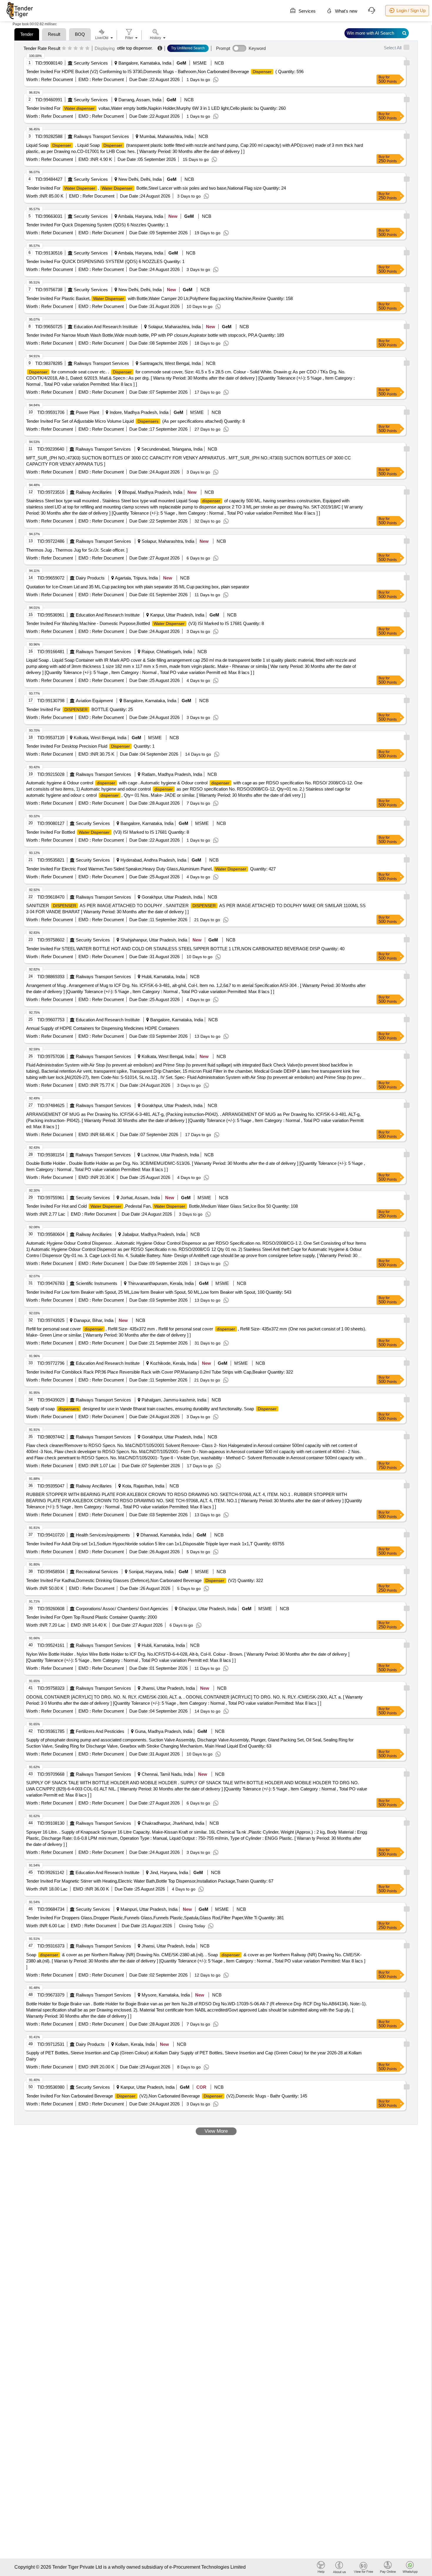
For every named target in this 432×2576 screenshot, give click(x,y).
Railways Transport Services (101, 136)
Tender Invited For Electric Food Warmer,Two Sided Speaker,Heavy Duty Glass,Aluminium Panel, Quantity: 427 (151, 869)
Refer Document (56, 79)
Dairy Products (90, 578)
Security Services (91, 63)
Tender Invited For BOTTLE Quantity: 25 (79, 709)
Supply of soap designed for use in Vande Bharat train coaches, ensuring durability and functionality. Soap (151, 1409)
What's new (346, 11)
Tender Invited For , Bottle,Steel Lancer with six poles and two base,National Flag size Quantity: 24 (156, 188)
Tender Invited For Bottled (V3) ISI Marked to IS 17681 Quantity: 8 (108, 832)
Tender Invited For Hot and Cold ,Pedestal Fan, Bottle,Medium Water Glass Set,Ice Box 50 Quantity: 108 (162, 1206)
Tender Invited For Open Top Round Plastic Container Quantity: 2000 (92, 1617)
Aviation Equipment (94, 701)
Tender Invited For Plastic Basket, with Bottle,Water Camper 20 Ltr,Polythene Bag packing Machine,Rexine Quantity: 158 (159, 298)
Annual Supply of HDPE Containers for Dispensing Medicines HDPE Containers (103, 1028)
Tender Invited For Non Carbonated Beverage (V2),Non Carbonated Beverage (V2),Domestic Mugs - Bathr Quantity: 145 (167, 2096)
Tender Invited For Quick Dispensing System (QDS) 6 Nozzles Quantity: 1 (97, 225)
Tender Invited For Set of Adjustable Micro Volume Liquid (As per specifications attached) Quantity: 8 (135, 421)
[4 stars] (82, 48)
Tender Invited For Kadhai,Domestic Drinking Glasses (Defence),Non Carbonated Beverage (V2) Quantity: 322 (145, 1580)
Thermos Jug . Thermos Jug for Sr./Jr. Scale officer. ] (77, 550)
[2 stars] (70, 48)
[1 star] (64, 48)
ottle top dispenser (134, 48)
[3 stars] (76, 48)
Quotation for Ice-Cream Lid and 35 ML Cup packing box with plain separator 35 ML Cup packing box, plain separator (138, 587)
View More (216, 2131)
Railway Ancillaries (94, 492)
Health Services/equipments (103, 1535)
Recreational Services (97, 1572)
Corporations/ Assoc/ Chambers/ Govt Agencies (122, 1609)
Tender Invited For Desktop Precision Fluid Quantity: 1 (90, 746)
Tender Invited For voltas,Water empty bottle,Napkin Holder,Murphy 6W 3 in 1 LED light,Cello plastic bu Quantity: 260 (156, 108)
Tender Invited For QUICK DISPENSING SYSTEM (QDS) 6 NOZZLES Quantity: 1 (105, 261)
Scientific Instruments (97, 1283)
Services (307, 11)
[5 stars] (87, 48)
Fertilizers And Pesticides (100, 1731)
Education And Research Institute (106, 327)
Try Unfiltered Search (188, 48)
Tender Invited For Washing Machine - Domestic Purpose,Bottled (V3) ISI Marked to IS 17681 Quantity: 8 (145, 623)
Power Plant (87, 412)
